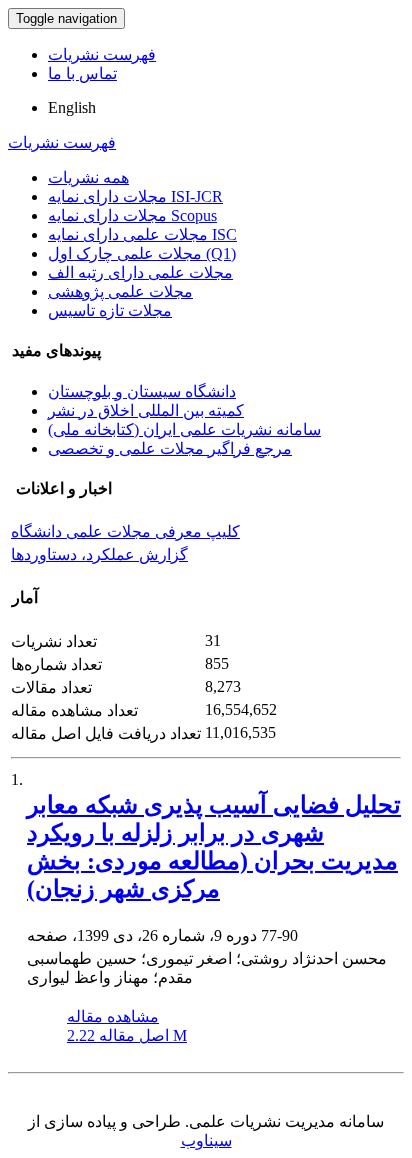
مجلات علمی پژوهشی (120, 291)
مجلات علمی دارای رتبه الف (140, 272)
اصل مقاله (127, 1035)
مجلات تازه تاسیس (110, 310)
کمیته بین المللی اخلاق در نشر (146, 410)
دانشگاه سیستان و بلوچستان (142, 391)
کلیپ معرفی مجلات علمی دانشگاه (125, 531)
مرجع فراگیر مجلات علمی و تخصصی (170, 448)
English (72, 107)
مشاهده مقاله (113, 1016)
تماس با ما (82, 73)
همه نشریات (88, 177)
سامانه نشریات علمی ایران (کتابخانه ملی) (184, 429)
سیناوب (206, 1140)
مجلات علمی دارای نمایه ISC (142, 234)
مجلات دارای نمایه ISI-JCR (135, 196)
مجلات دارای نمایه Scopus (132, 215)
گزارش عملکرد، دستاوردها (99, 554)
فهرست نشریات (102, 54)
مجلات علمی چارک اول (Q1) (142, 253)
